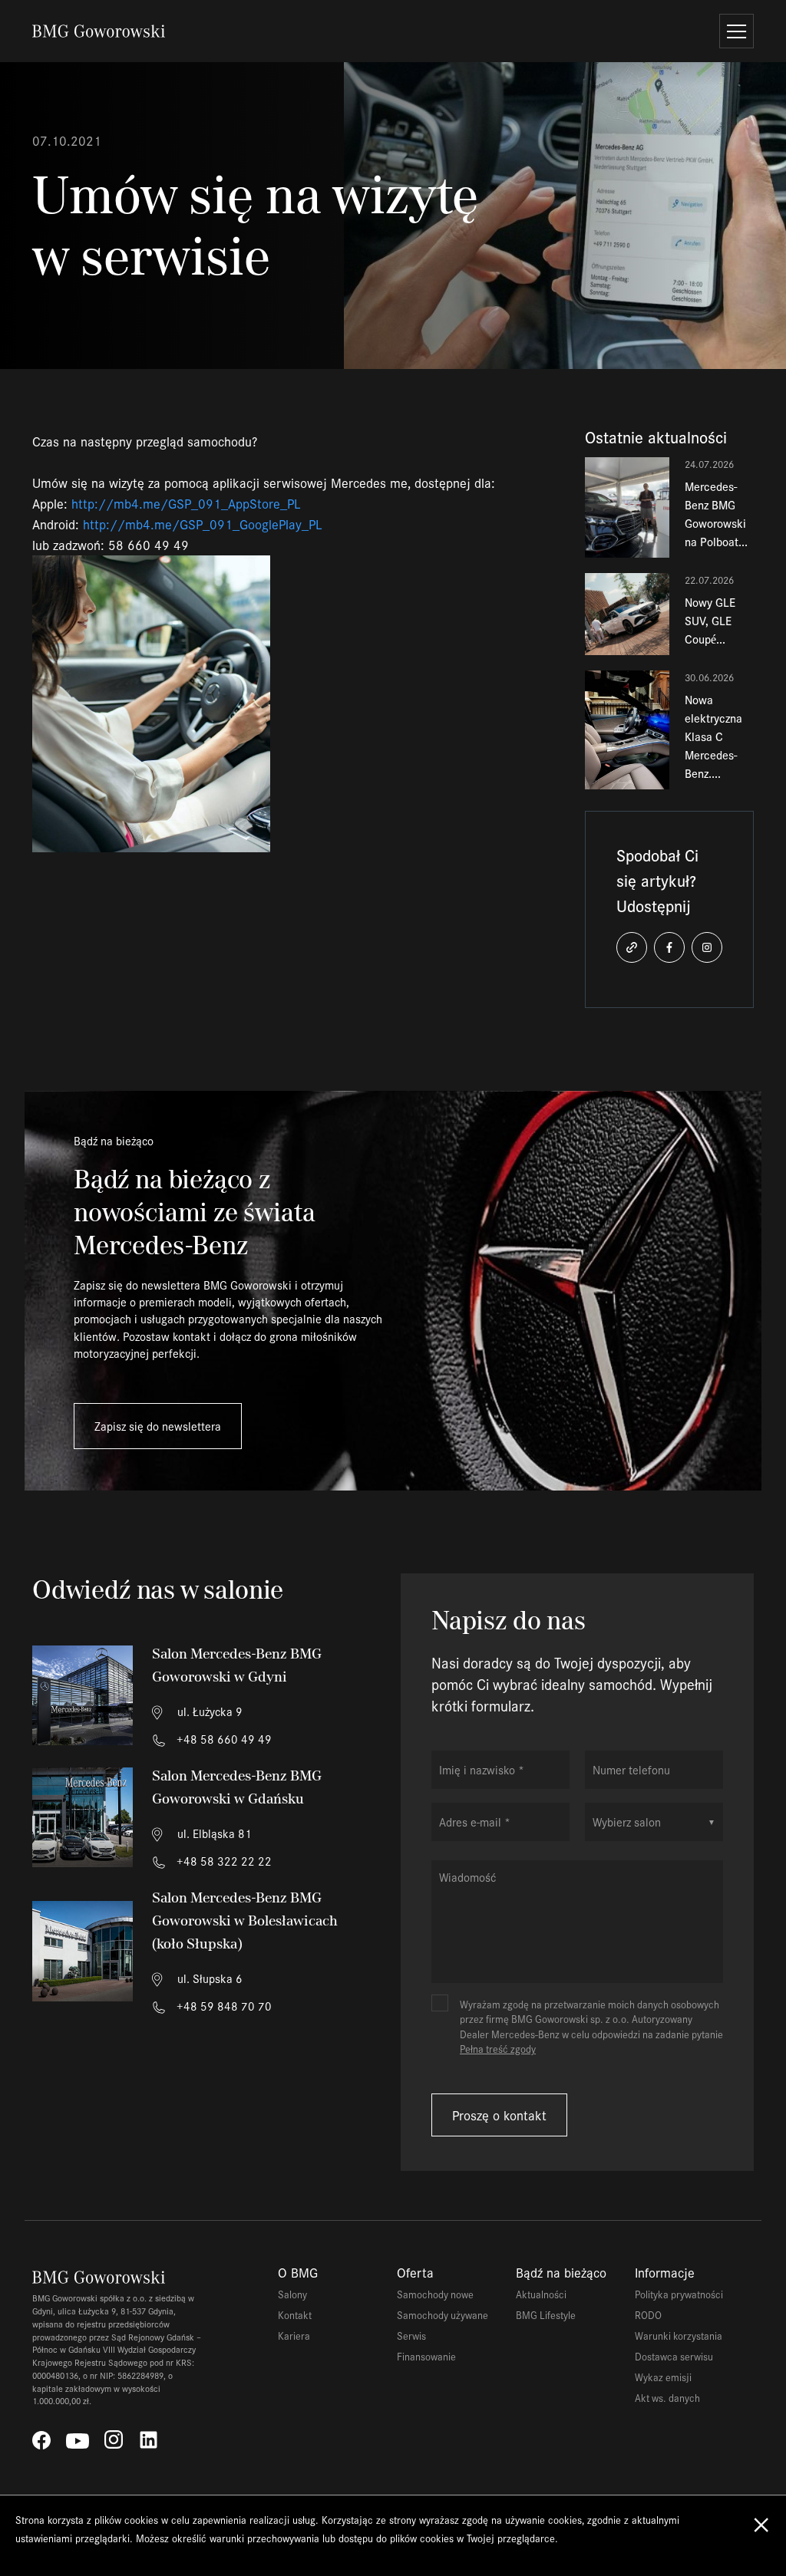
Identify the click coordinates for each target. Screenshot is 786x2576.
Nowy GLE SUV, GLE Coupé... (710, 620)
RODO (648, 2315)
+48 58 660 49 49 (223, 1739)
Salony (292, 2294)
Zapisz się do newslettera (158, 1426)
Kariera (294, 2336)
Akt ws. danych (667, 2398)
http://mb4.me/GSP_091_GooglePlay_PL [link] (203, 524)
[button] (632, 947)
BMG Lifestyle (546, 2315)
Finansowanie (426, 2356)
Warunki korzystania (679, 2336)
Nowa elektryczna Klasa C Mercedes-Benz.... (713, 736)
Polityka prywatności (679, 2294)
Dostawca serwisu (674, 2356)
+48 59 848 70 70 (223, 2006)
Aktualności (541, 2294)
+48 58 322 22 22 (223, 1861)
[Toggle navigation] (736, 31)
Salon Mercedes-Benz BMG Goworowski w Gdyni (237, 1665)
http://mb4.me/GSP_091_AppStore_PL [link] (186, 503)
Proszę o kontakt (499, 2115)
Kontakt (295, 2315)
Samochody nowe (435, 2294)
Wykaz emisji (663, 2377)
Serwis (411, 2336)
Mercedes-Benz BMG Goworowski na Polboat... (716, 514)
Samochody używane (443, 2315)
